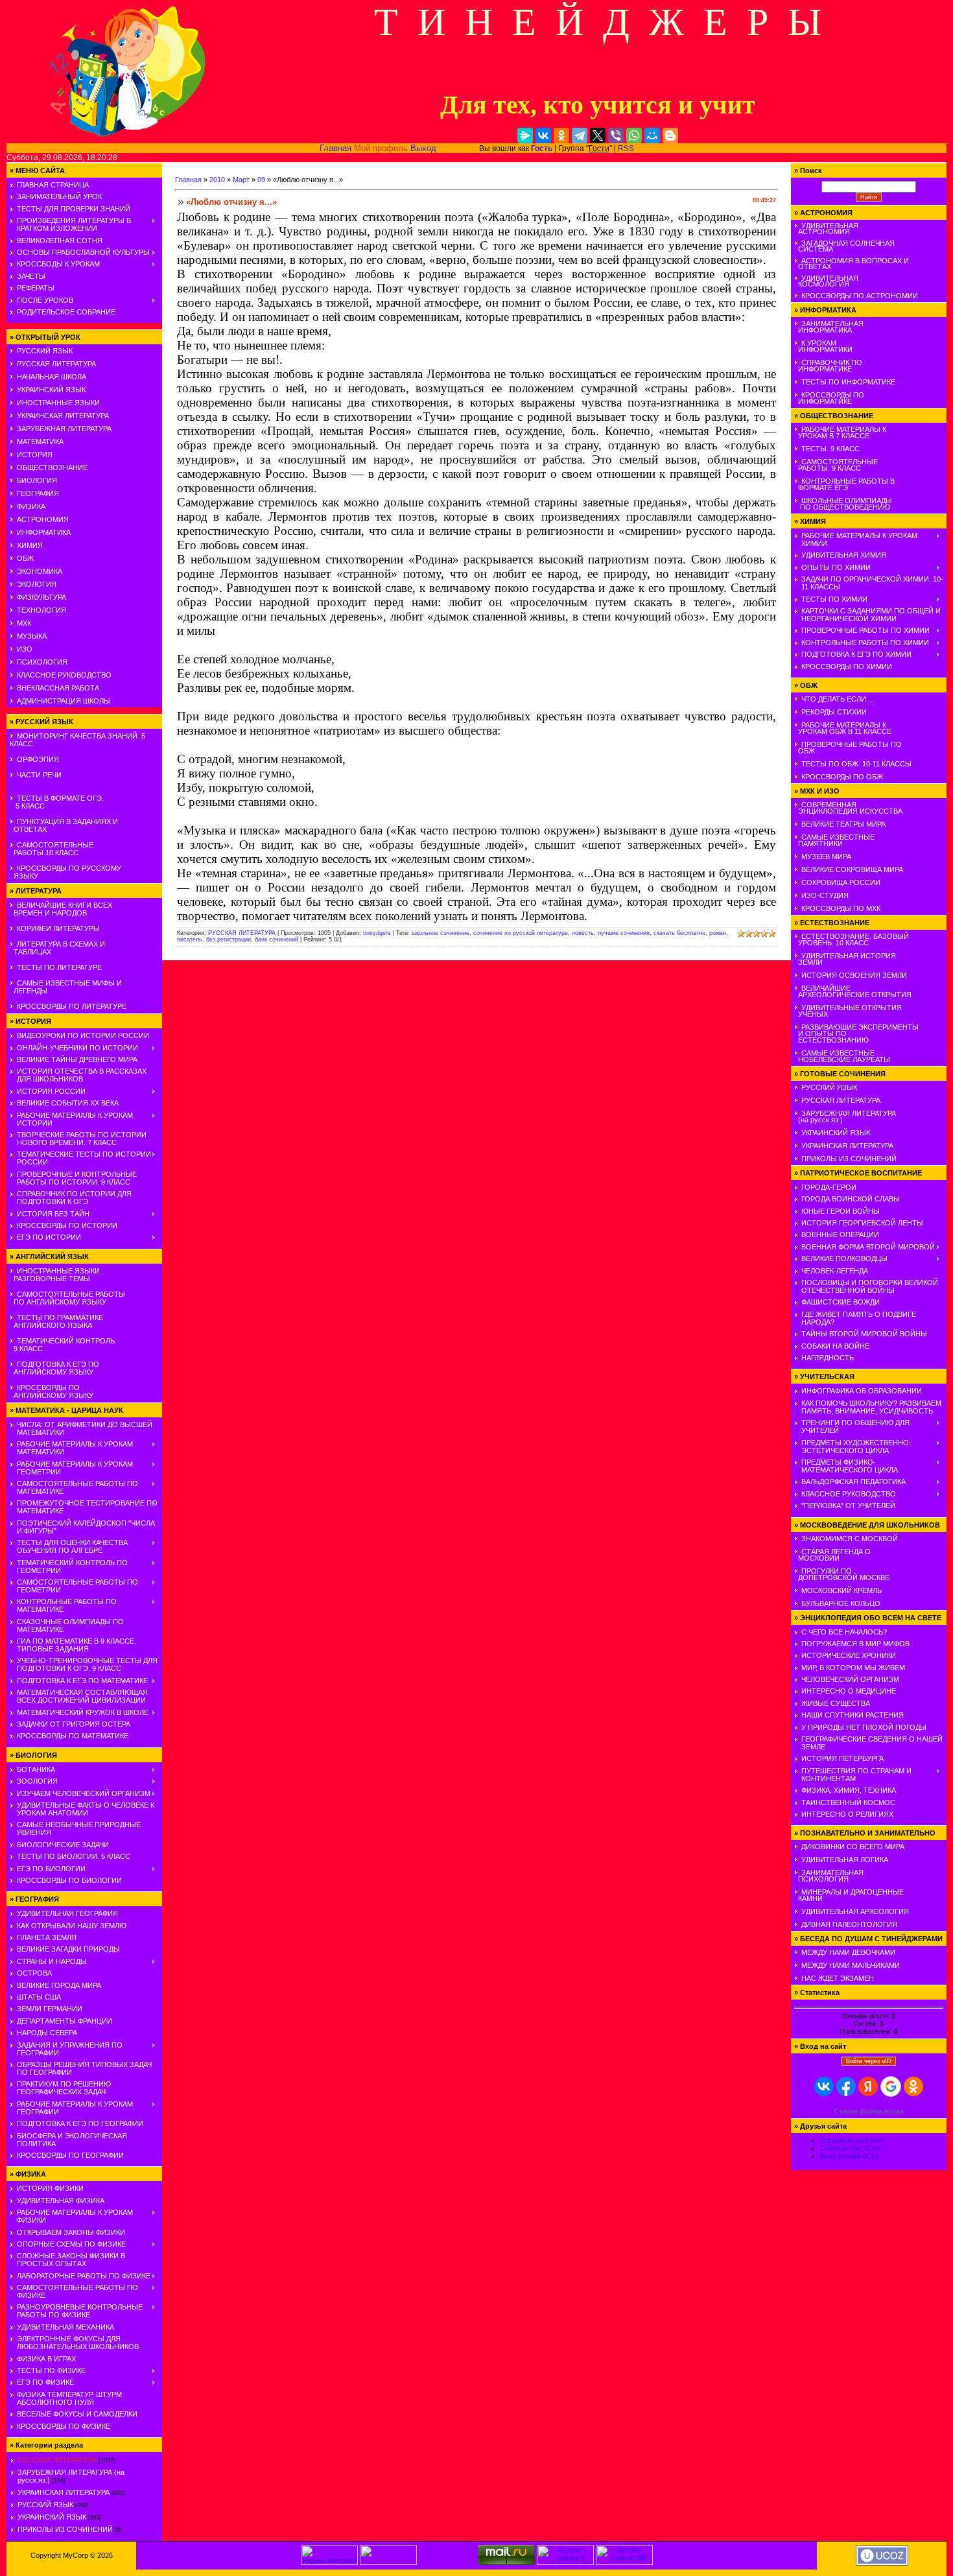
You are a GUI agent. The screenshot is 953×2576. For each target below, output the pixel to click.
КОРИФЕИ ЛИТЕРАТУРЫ (58, 928)
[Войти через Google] (891, 2086)
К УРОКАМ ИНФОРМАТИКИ (823, 346)
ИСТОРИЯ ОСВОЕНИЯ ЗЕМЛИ (854, 975)
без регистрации (229, 939)
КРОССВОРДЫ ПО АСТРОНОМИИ (860, 296)
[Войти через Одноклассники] (913, 2086)
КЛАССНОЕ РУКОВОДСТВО (64, 675)
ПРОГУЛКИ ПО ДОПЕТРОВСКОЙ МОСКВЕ (842, 1574)
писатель (190, 939)
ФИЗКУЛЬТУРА (41, 597)
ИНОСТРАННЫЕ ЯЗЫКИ (58, 403)
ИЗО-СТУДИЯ (825, 895)
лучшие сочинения (624, 933)
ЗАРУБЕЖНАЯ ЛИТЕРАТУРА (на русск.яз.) (845, 1117)
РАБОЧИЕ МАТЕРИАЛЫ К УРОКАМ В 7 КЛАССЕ (840, 432)
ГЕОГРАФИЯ (38, 493)
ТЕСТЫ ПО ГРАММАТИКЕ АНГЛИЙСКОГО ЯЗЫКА (56, 1321)
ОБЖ (25, 558)
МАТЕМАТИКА (40, 442)
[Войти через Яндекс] (868, 2086)
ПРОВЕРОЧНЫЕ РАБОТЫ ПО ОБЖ (848, 748)
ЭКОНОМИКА (40, 571)
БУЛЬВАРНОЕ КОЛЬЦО (841, 1603)
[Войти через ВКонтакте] (824, 2086)
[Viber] (616, 136)
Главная (335, 148)
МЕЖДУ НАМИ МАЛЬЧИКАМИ (851, 1965)
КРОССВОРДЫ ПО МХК (841, 908)
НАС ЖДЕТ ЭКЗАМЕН (838, 1978)
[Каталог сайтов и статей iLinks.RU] (565, 2562)
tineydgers (377, 933)
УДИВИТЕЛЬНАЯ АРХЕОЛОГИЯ (855, 1911)
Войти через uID (869, 2061)
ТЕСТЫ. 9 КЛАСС (830, 449)
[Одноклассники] (561, 136)
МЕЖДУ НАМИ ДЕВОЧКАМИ (848, 1952)
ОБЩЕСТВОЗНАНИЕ (52, 467)
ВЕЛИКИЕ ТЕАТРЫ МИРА (843, 824)
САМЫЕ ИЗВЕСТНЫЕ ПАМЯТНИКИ (834, 840)
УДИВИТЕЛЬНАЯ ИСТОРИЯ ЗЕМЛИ (845, 959)
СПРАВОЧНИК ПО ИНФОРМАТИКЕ (828, 366)
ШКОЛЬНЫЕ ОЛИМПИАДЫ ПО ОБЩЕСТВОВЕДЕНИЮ (843, 504)
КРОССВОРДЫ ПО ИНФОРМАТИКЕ (829, 398)
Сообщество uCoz (850, 2148)
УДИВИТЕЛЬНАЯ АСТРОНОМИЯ (826, 229)
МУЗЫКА (32, 636)
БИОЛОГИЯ (37, 480)
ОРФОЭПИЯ (38, 759)
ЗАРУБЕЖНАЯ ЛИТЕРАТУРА (64, 429)
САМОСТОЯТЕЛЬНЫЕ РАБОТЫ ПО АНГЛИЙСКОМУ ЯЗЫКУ (67, 1298)
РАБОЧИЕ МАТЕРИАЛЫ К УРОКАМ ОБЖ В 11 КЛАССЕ (843, 728)
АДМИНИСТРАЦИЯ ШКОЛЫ (64, 701)
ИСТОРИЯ (35, 455)
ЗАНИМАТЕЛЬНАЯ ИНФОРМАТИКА (829, 327)
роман (718, 933)
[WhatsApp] (634, 136)
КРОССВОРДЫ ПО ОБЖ (842, 777)
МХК (24, 623)
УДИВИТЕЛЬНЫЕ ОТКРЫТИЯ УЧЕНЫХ (848, 1011)
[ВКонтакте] (543, 136)
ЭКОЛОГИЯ (37, 584)
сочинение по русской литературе (521, 933)
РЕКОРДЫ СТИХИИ (834, 712)
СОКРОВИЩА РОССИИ (841, 882)
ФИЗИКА (31, 506)
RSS (626, 148)
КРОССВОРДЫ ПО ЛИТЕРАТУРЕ (72, 1006)
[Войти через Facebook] (846, 2086)
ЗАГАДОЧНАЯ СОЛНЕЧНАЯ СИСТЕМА (844, 246)
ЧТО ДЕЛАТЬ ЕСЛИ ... (838, 699)
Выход (423, 148)
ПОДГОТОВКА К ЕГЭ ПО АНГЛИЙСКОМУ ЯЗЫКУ (54, 1368)
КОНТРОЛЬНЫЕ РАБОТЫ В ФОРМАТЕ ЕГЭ (844, 484)
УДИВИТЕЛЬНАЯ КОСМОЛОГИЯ (826, 281)
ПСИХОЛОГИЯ (42, 662)
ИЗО (25, 649)
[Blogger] (670, 136)
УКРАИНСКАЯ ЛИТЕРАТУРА (63, 416)
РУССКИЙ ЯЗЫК (45, 351)
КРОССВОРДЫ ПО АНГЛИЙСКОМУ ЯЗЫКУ (52, 1391)
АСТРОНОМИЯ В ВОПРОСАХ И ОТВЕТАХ (852, 264)
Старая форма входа (869, 2111)
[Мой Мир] (652, 136)
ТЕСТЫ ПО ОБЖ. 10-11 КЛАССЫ (856, 764)
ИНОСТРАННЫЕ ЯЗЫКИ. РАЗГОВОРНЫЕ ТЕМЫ (56, 1275)
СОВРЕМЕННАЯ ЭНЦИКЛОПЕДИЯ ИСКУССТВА (848, 808)
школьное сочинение (441, 933)
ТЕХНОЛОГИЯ (41, 610)
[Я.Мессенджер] (525, 136)
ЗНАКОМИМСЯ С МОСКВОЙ (850, 1539)
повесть (583, 933)
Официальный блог (852, 2140)
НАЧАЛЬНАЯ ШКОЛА (52, 377)
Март (241, 180)
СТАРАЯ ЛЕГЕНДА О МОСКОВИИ (832, 1555)
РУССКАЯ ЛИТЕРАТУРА (56, 364)
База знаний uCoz (850, 2156)
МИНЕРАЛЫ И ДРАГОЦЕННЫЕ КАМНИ (849, 1895)
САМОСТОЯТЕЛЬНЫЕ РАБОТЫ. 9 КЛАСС (836, 465)
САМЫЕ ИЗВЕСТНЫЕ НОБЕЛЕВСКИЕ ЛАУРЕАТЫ (842, 1056)
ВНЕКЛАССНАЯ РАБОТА (58, 688)
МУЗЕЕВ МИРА (826, 857)
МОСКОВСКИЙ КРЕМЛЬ (841, 1590)
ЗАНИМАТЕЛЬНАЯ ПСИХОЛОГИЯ (829, 1876)
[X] (598, 136)
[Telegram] (580, 136)
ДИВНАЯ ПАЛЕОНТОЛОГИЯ (849, 1924)
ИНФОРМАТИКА (44, 532)
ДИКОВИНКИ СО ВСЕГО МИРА (853, 1847)
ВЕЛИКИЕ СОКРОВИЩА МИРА (852, 869)
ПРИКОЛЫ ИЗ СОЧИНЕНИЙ (65, 2529)
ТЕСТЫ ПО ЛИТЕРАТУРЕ (59, 967)
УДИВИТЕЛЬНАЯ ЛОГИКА (845, 1860)
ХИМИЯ (30, 545)
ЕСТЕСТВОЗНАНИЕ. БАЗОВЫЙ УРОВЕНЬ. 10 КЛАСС (852, 939)
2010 (217, 180)
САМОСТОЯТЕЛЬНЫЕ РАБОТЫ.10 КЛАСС (52, 849)
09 (261, 180)
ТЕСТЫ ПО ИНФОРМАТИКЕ (848, 382)
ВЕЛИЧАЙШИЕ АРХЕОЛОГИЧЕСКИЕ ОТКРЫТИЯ (853, 991)
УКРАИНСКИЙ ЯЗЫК (51, 390)
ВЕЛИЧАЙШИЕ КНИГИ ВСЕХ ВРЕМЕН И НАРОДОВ (61, 909)
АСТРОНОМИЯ (43, 519)
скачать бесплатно (679, 933)
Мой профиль (381, 148)
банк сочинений (276, 939)
